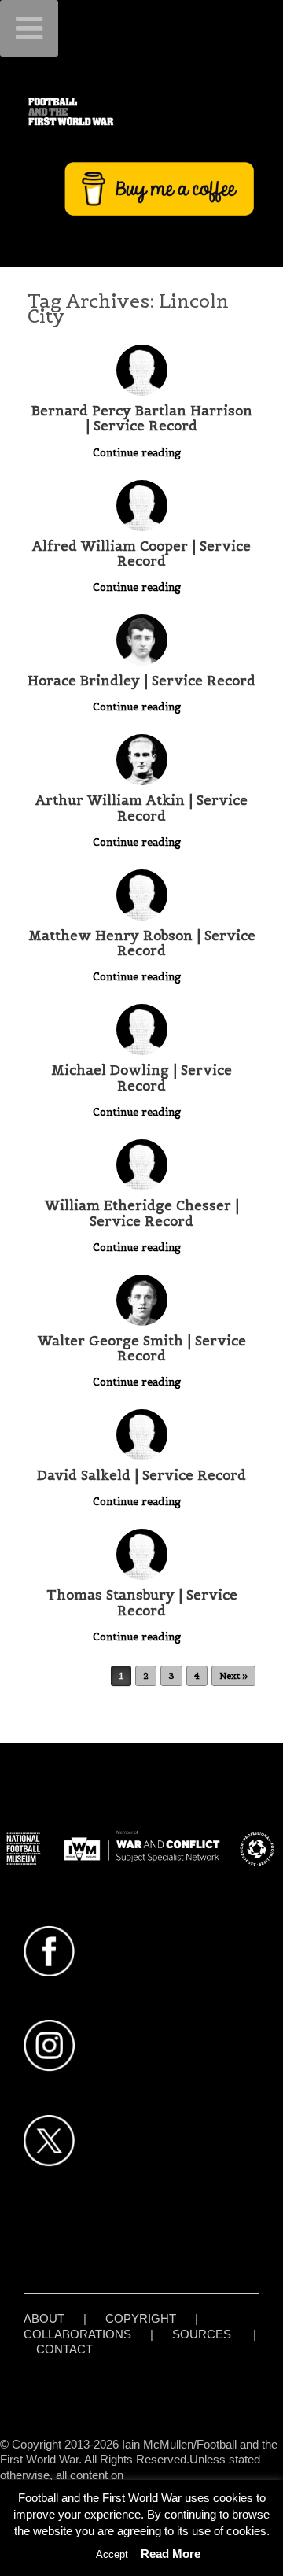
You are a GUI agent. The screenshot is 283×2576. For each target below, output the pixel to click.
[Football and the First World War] (141, 111)
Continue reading (138, 453)
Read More (171, 2554)
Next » (233, 1676)
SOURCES (202, 2334)
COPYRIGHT (141, 2318)
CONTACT (64, 2349)
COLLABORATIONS (77, 2334)
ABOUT (44, 2318)
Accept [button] (112, 2554)
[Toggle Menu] (29, 28)
